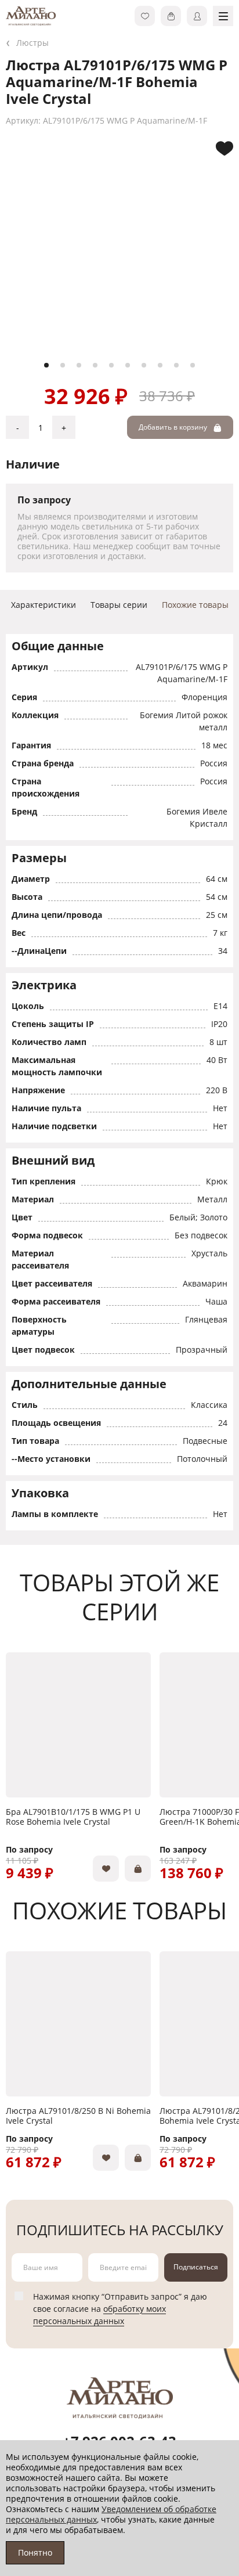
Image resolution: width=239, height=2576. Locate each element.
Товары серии (119, 605)
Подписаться (196, 2267)
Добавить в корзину (174, 427)
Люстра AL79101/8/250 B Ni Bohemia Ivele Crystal (78, 2116)
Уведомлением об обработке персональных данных (111, 2514)
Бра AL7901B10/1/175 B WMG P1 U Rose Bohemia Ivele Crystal (73, 1817)
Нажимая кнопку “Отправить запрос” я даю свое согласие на (120, 2309)
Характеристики (44, 605)
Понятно (35, 2552)
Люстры (32, 43)
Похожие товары (195, 605)
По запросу (29, 1849)
